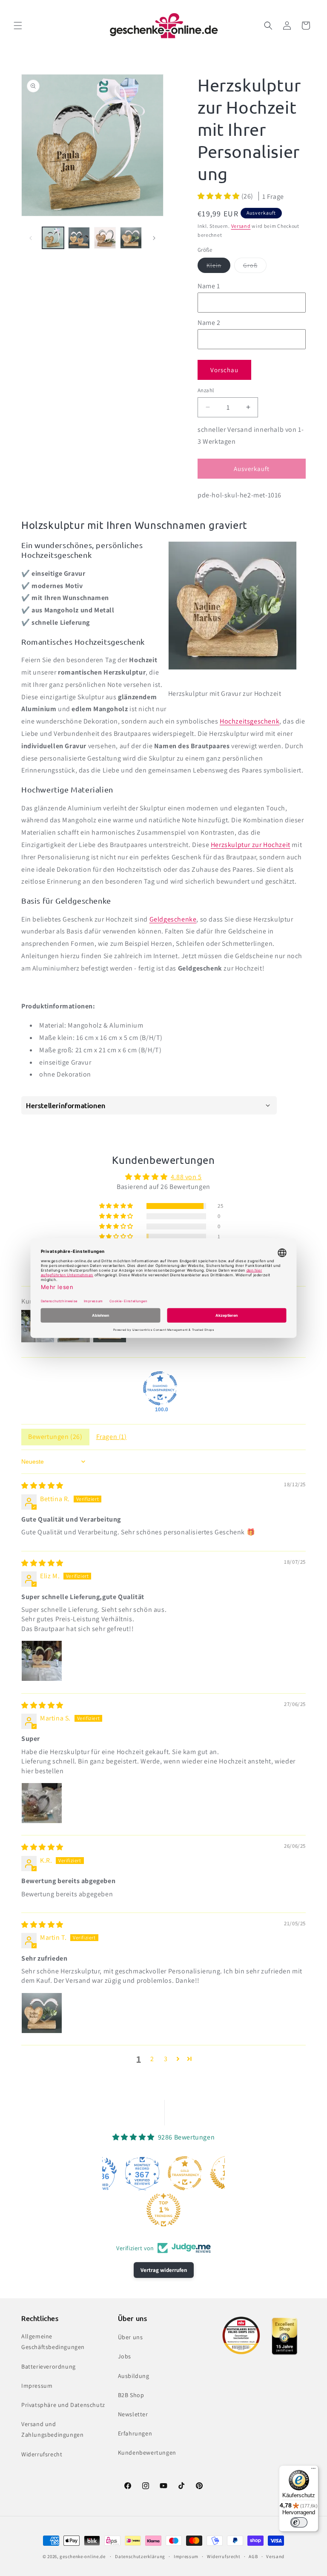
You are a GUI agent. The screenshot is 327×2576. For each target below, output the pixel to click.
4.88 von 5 (186, 1177)
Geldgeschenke (173, 919)
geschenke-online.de (82, 2556)
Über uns (131, 2337)
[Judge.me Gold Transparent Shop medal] (185, 2173)
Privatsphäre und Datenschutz (63, 2405)
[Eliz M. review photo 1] (42, 1661)
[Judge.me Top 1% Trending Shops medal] (163, 2210)
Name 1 (209, 286)
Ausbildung (134, 2376)
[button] (18, 26)
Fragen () (112, 1437)
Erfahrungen (135, 2433)
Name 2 (209, 323)
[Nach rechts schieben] (154, 238)
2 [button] (152, 2059)
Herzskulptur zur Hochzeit (251, 845)
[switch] (299, 2522)
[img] (42, 1486)
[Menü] (313, 2470)
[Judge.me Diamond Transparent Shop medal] (160, 1388)
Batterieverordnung (49, 2366)
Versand (241, 226)
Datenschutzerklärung (140, 2556)
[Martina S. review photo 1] (42, 1803)
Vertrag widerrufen (164, 2270)
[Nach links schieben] (31, 238)
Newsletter (133, 2414)
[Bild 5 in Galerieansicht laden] (131, 238)
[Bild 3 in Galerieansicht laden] (105, 238)
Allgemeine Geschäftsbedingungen (53, 2342)
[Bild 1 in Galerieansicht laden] (53, 238)
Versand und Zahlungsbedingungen (52, 2429)
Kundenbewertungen (147, 2453)
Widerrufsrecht (42, 2454)
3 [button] (166, 2059)
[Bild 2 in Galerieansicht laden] (79, 238)
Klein (218, 267)
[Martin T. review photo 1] (42, 2013)
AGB (253, 2556)
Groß (255, 267)
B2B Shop (131, 2395)
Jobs (125, 2356)
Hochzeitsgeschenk (250, 721)
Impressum (37, 2386)
